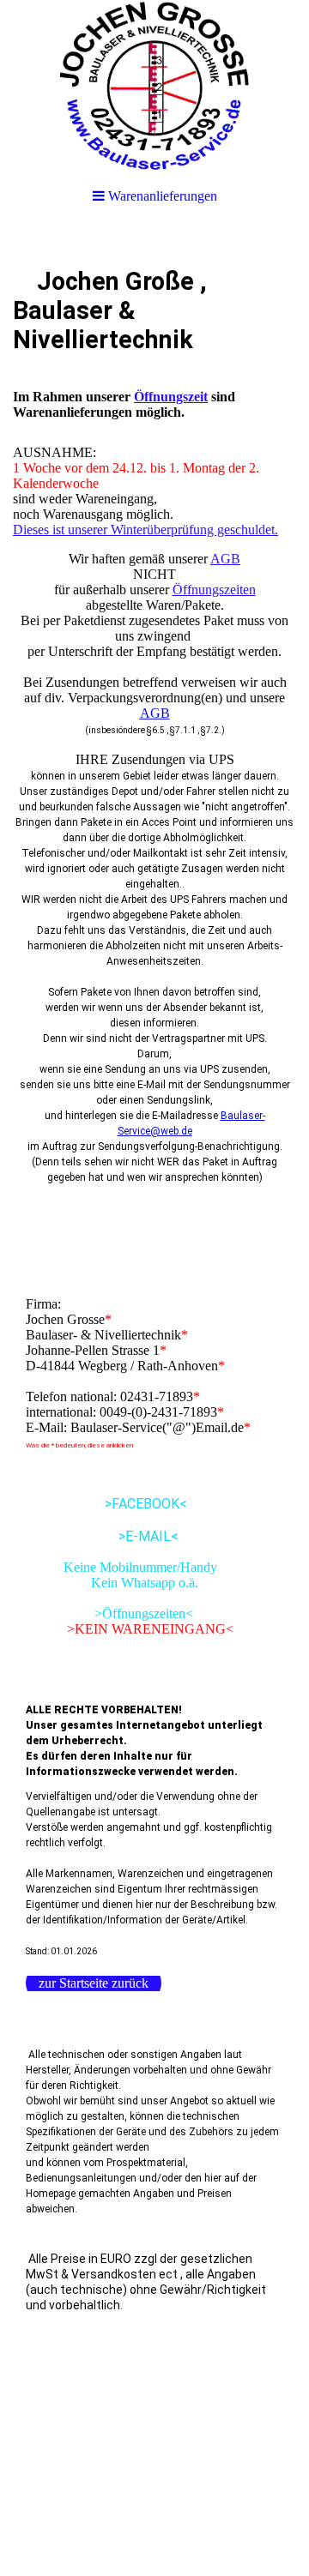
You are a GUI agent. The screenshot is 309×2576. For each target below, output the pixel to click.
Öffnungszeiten (214, 590)
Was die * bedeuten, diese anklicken (79, 1445)
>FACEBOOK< (106, 1504)
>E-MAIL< (102, 1536)
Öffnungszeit (171, 397)
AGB (225, 559)
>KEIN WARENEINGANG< (130, 1629)
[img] (154, 86)
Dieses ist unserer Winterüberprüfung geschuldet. (145, 530)
